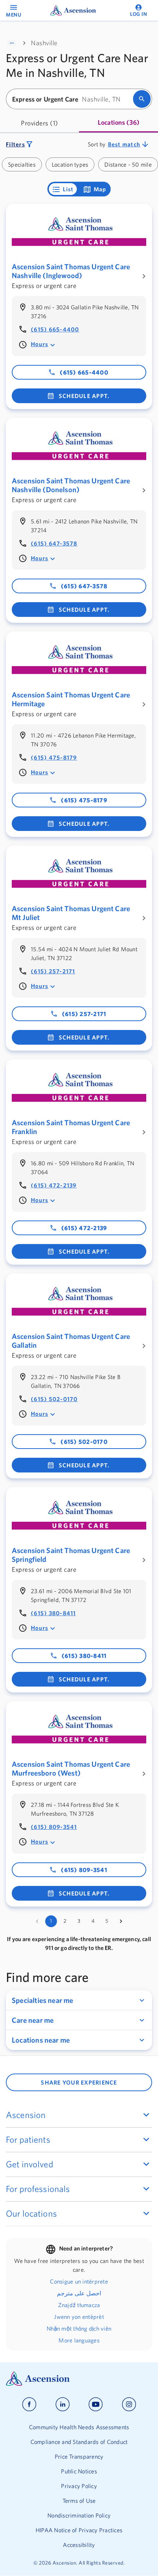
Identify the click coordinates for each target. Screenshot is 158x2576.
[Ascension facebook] (29, 2404)
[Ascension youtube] (96, 2404)
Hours (39, 344)
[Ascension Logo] (79, 2379)
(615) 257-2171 (53, 971)
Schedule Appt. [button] (84, 396)
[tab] (39, 123)
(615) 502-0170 (54, 1399)
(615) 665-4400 (55, 329)
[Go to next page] (121, 1921)
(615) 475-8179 (54, 757)
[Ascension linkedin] (63, 2404)
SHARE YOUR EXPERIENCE (79, 2082)
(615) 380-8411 (53, 1613)
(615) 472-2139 (54, 1185)
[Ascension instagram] (129, 2404)
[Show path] (12, 43)
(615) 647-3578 (54, 543)
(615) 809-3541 (54, 1827)
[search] (142, 99)
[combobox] (72, 99)
